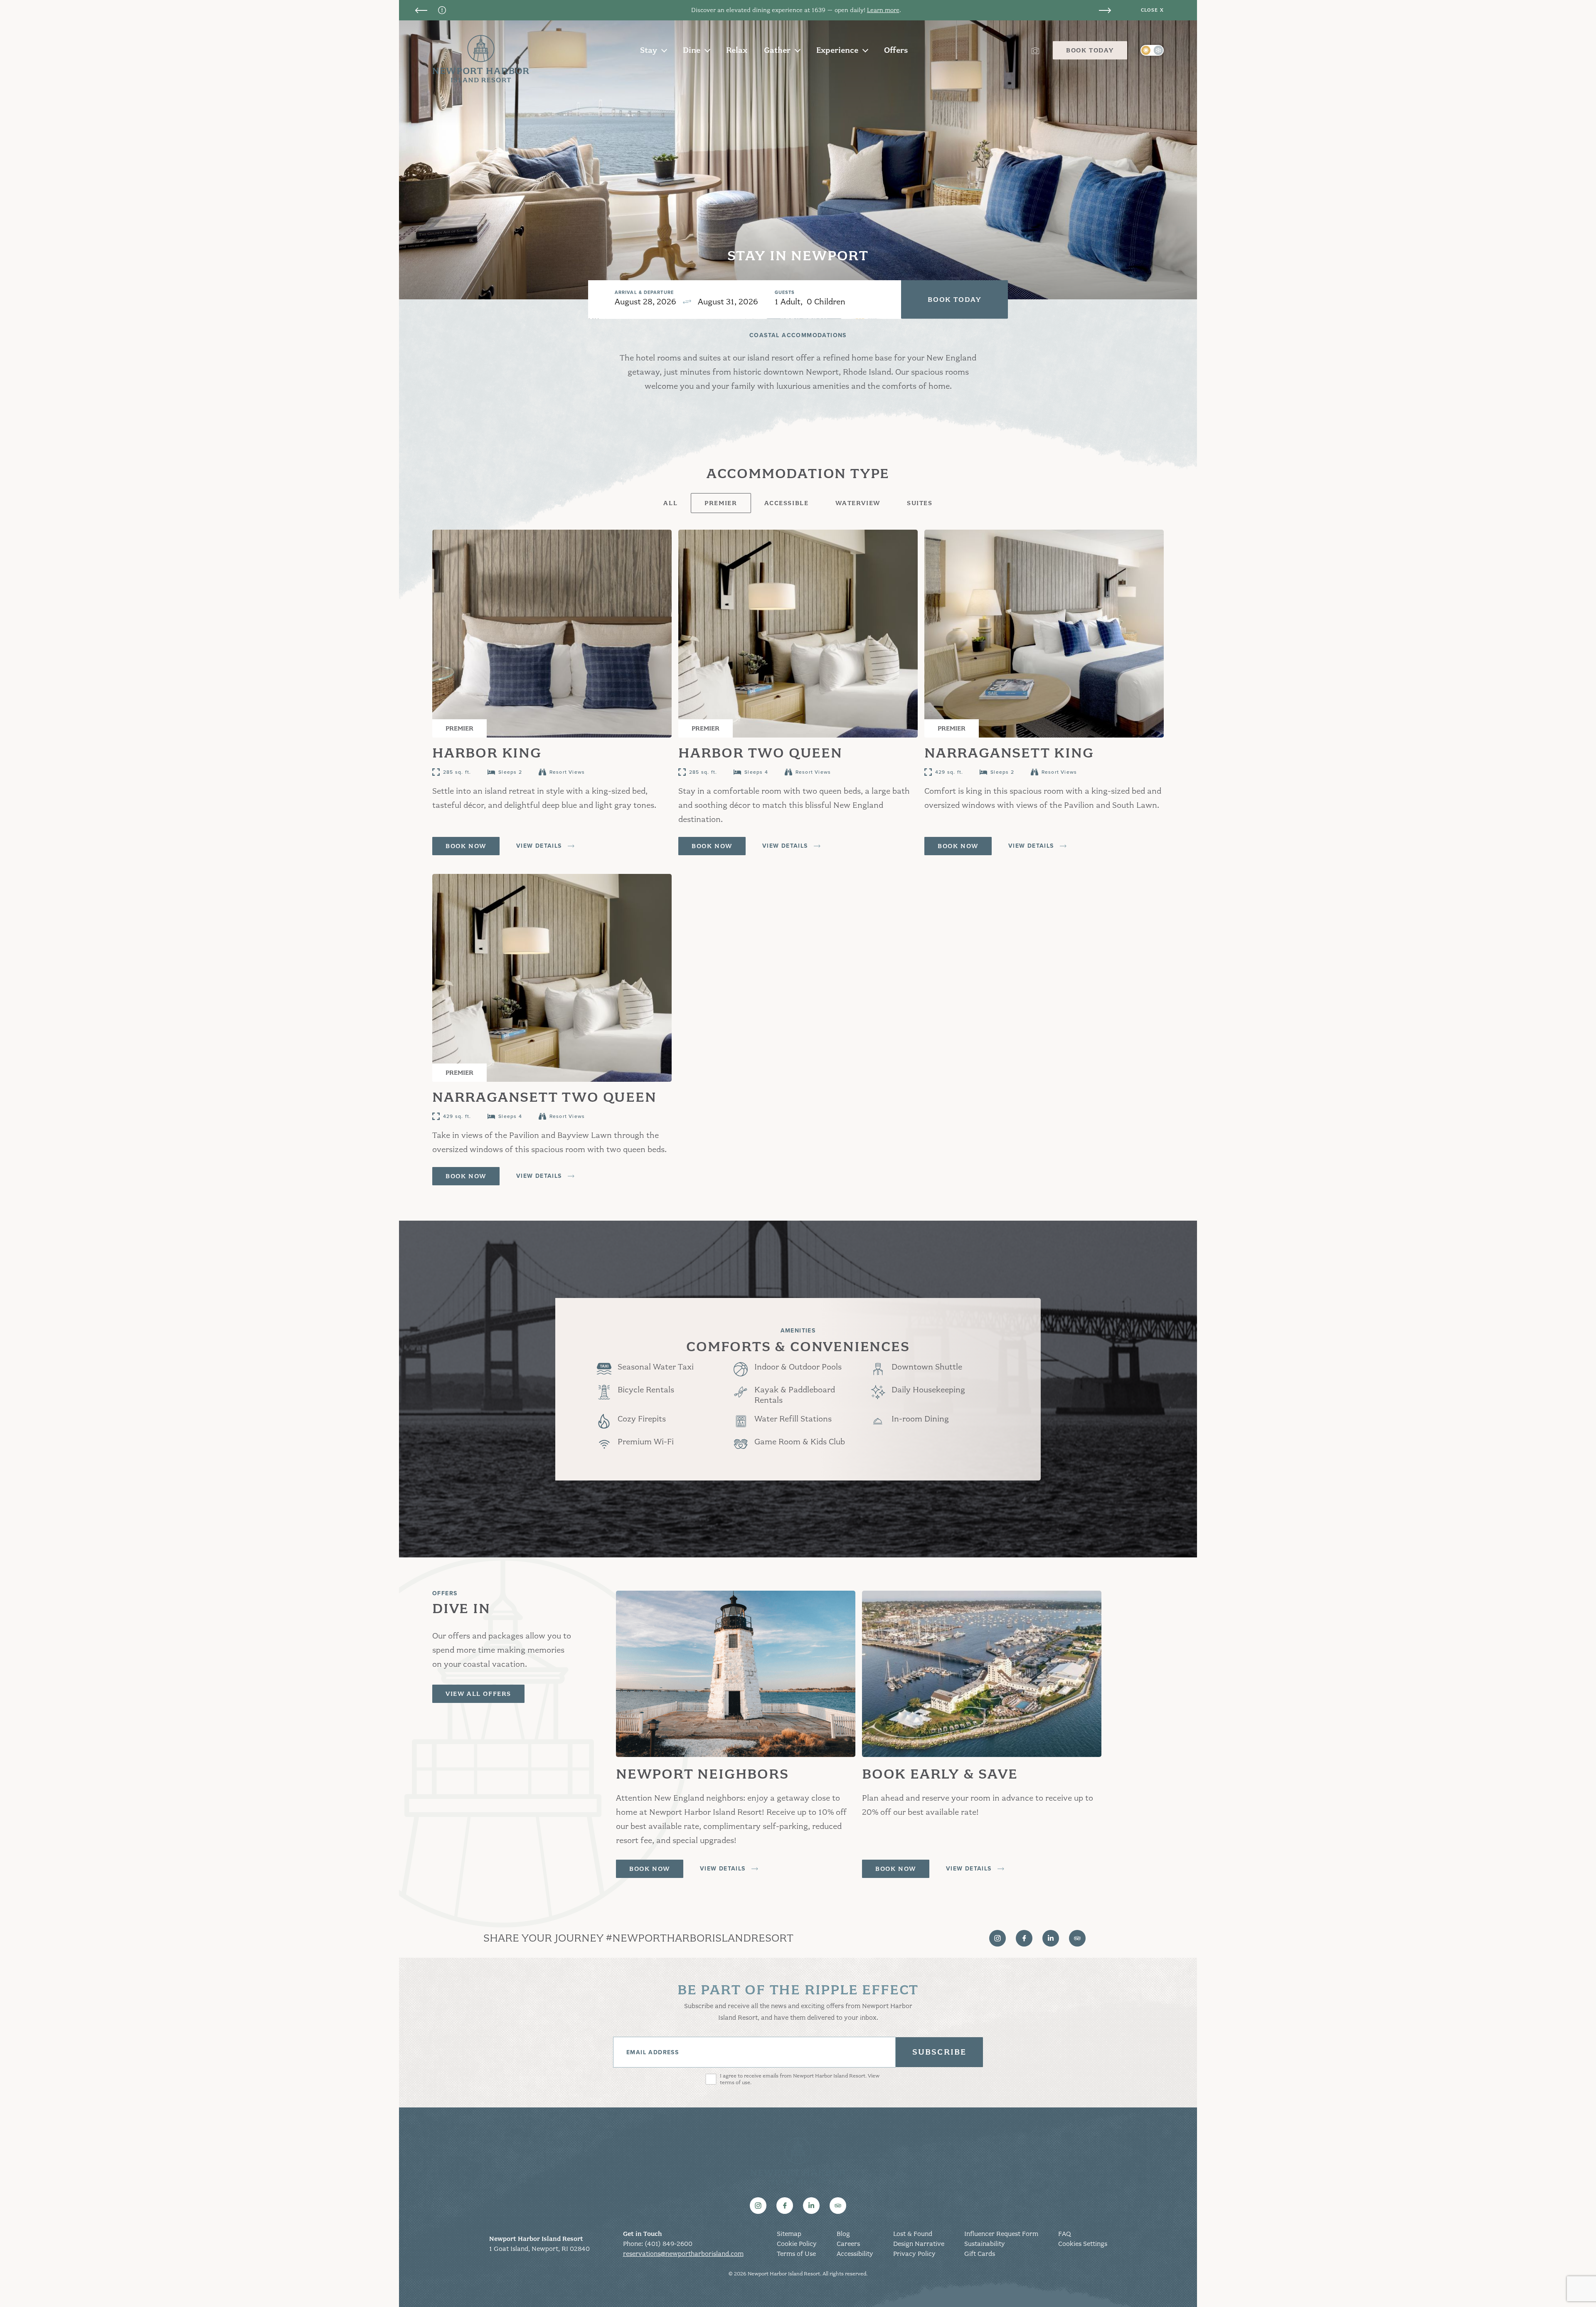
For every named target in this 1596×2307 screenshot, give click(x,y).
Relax (737, 50)
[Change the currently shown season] (1152, 50)
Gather (777, 50)
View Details (539, 846)
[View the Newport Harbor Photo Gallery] (1035, 50)
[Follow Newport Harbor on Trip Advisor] (1077, 1938)
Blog (843, 2234)
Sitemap (789, 2234)
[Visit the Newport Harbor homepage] (481, 59)
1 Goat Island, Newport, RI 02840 (539, 2249)
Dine (692, 50)
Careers (848, 2244)
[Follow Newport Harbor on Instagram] (997, 1938)
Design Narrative (919, 2244)
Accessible (787, 503)
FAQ (1064, 2234)
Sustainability (985, 2244)
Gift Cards (980, 2254)
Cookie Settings (1083, 2244)
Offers (896, 50)
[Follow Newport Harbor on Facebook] (1024, 1938)
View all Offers (478, 1694)
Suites (920, 503)
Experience (837, 50)
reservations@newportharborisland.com (683, 2254)
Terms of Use (796, 2254)
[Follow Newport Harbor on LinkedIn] (1051, 1938)
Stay (649, 50)
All (670, 503)
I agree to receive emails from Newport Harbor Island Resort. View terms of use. (800, 2079)
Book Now (466, 846)
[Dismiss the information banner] (1152, 10)
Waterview (858, 503)
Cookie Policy (797, 2244)
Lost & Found (913, 2234)
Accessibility (855, 2254)
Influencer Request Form (1001, 2234)
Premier (721, 503)
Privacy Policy (914, 2254)
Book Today (1090, 50)
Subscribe (939, 2052)
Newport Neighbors (874, 10)
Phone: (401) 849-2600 (658, 2244)
